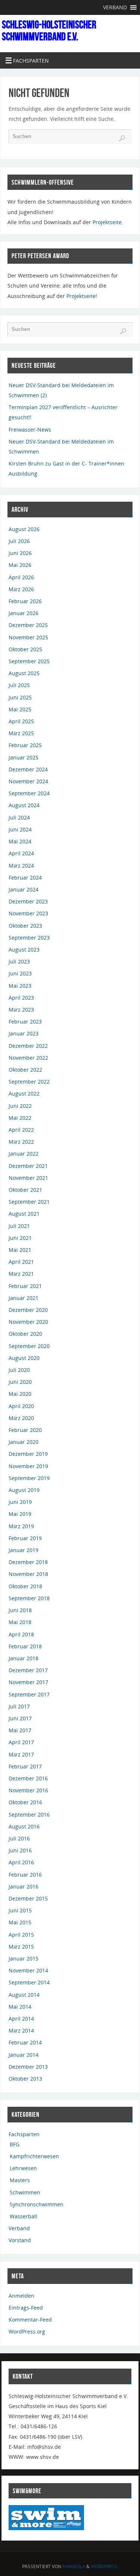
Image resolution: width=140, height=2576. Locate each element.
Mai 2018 (20, 1622)
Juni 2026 (20, 553)
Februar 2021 (25, 1286)
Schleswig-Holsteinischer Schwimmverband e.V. (49, 31)
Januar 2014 (24, 2055)
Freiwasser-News (30, 430)
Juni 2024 (20, 829)
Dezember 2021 (28, 1166)
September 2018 (29, 1598)
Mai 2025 (20, 709)
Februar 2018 (25, 1646)
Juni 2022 (20, 1106)
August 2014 (24, 1995)
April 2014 (21, 2019)
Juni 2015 (20, 1910)
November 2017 (28, 1682)
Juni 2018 (20, 1610)
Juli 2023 (19, 961)
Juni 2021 (20, 1238)
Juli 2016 (19, 1838)
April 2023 (21, 998)
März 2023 (21, 1010)
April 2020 (21, 1406)
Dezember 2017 (28, 1670)
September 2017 (29, 1694)
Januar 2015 (24, 1958)
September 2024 (29, 793)
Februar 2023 (25, 1021)
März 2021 (21, 1274)
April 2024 (21, 853)
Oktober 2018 (25, 1586)
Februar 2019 (25, 1538)
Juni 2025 (20, 697)
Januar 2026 (24, 613)
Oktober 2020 (25, 1334)
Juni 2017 (20, 1718)
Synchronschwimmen (37, 2204)
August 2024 (24, 805)
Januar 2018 (24, 1658)
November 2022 (28, 1058)
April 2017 (21, 1742)
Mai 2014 (20, 2007)
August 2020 (24, 1358)
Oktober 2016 (25, 1802)
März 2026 (21, 589)
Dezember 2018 (28, 1562)
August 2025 (24, 673)
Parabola (74, 2566)
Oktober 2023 (25, 926)
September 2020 (29, 1346)
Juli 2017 (19, 1706)
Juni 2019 (20, 1502)
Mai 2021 (20, 1250)
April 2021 (21, 1262)
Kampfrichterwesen (34, 2156)
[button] (115, 7)
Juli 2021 (19, 1226)
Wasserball (24, 2216)
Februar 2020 (25, 1430)
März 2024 (21, 866)
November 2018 (28, 1574)
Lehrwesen (23, 2168)
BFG (15, 2144)
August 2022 (24, 1093)
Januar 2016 (24, 1886)
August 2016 (24, 1826)
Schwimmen (25, 2192)
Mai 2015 (20, 1922)
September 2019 (29, 1478)
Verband (19, 2228)
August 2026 (24, 529)
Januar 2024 (24, 889)
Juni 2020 (20, 1382)
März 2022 (21, 1142)
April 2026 (21, 577)
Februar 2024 (25, 878)
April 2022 (21, 1130)
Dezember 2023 (28, 901)
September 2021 (29, 1202)
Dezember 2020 (28, 1310)
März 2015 (21, 1947)
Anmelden (21, 2296)
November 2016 (28, 1790)
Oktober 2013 (25, 2079)
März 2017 (21, 1754)
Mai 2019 (20, 1514)
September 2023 (29, 938)
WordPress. (105, 2566)
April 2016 (21, 1862)
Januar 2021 (24, 1298)
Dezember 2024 (28, 769)
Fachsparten (24, 2134)
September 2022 (29, 1082)
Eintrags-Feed (26, 2308)
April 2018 (21, 1634)
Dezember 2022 (28, 1046)
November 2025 (28, 637)
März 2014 (21, 2030)
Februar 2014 (25, 2042)
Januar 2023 (24, 1033)
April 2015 (21, 1935)
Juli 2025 (19, 685)
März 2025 (21, 733)
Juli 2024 (19, 817)
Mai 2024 (20, 841)
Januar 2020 (24, 1442)
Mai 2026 (20, 565)
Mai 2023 (20, 986)
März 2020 (21, 1418)
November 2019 (28, 1466)
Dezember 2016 (28, 1778)
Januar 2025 (24, 757)
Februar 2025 (25, 745)
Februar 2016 (25, 1875)
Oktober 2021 (25, 1190)
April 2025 (21, 721)
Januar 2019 (24, 1550)
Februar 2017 (25, 1766)
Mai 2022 (20, 1118)
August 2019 (24, 1490)
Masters (20, 2180)
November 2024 (28, 781)
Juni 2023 (20, 973)
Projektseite (107, 222)
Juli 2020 (19, 1370)
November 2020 (28, 1322)
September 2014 (29, 1982)
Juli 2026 (19, 541)
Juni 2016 (20, 1850)
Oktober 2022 (25, 1070)
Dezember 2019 (28, 1454)
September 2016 (29, 1815)
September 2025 (29, 661)
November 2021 (28, 1178)
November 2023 (28, 913)
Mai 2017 (20, 1730)
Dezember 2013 (28, 2067)
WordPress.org (27, 2331)
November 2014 (28, 1970)
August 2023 (24, 949)
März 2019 (21, 1526)
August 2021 (24, 1214)
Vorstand (20, 2240)
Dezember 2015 (28, 1898)
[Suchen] (122, 138)
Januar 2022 (24, 1154)
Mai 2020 (20, 1394)
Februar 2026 (25, 601)
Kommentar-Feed (30, 2320)
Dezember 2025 (28, 625)
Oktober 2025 (25, 649)
